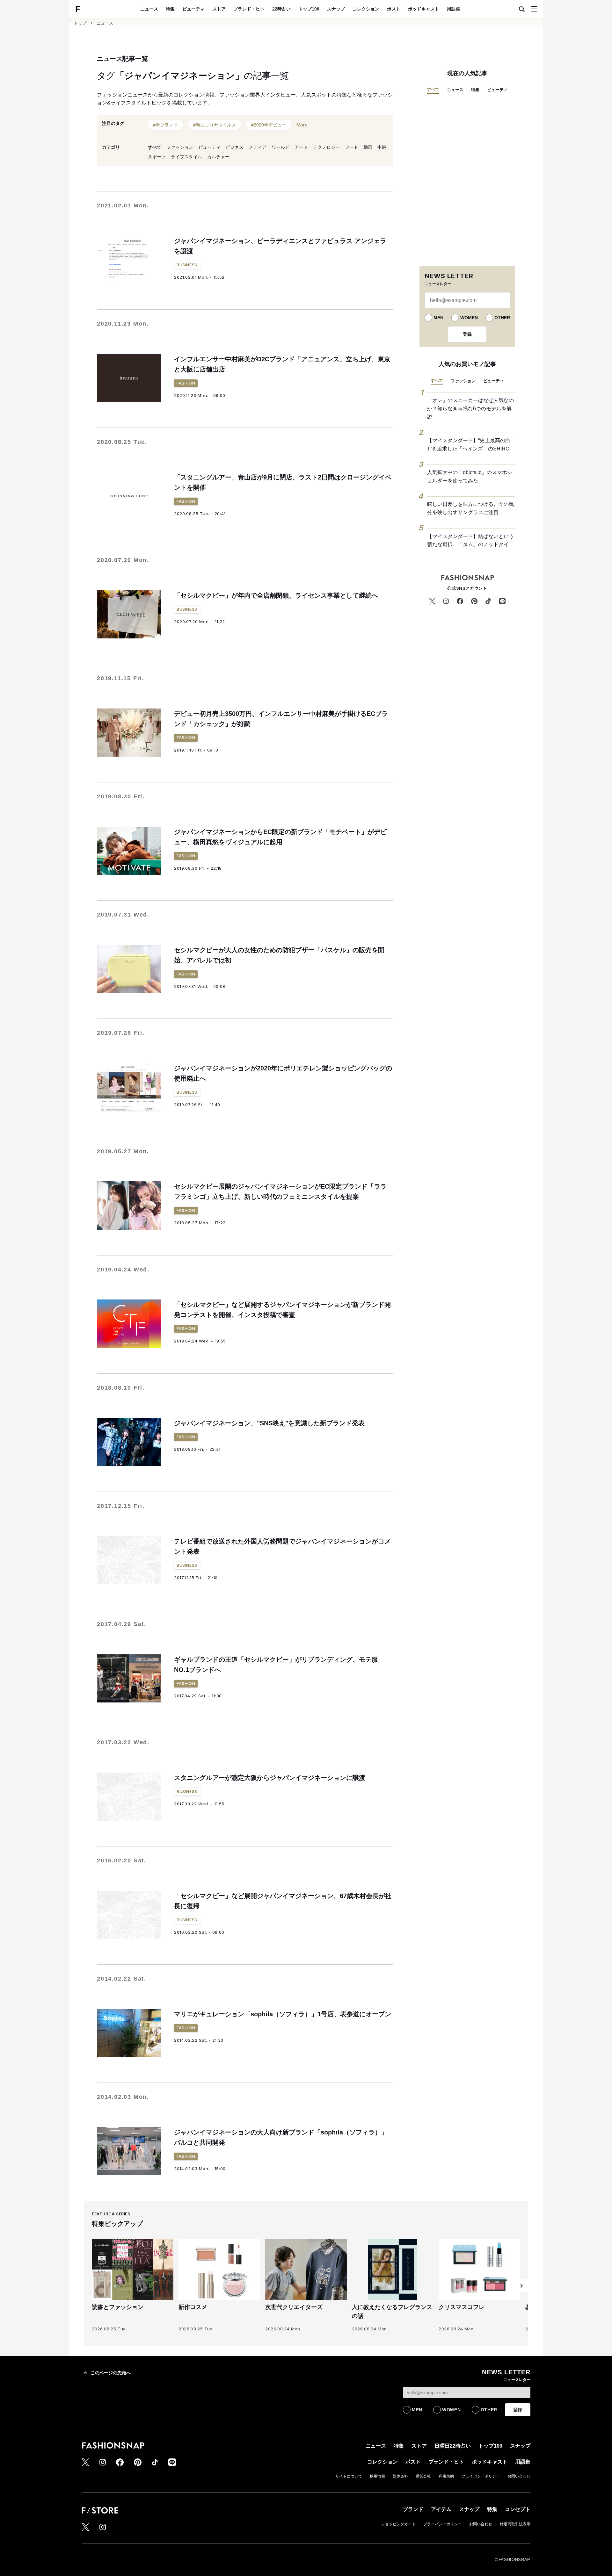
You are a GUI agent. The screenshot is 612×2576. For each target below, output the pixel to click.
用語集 (454, 9)
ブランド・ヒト (249, 9)
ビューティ (193, 9)
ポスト (394, 9)
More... (303, 125)
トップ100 (309, 9)
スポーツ (157, 157)
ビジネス (235, 147)
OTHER (502, 318)
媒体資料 (400, 2476)
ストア (219, 9)
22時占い (281, 9)
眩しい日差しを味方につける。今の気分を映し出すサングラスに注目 (470, 508)
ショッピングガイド (398, 2524)
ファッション (180, 147)
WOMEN (469, 318)
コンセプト (518, 2509)
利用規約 (446, 2476)
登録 (467, 334)
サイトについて (349, 2476)
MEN (438, 318)
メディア (258, 147)
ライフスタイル (186, 157)
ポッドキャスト (424, 9)
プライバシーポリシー (481, 2476)
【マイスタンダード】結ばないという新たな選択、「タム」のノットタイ (470, 540)
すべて (155, 147)
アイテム (441, 2509)
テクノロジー (326, 147)
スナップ (336, 9)
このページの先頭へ (111, 2373)
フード (352, 147)
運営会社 (423, 2476)
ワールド (280, 147)
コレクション (366, 9)
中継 (382, 147)
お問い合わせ (519, 2476)
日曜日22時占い (453, 2446)
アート (301, 147)
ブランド (413, 2509)
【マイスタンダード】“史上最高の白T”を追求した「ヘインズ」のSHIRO (469, 445)
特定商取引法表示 (515, 2524)
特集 (170, 9)
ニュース (149, 9)
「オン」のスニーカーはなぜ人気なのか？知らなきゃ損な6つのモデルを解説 (470, 408)
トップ (80, 23)
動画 (368, 147)
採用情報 (377, 2476)
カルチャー (218, 157)
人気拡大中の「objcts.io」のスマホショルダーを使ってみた (470, 476)
